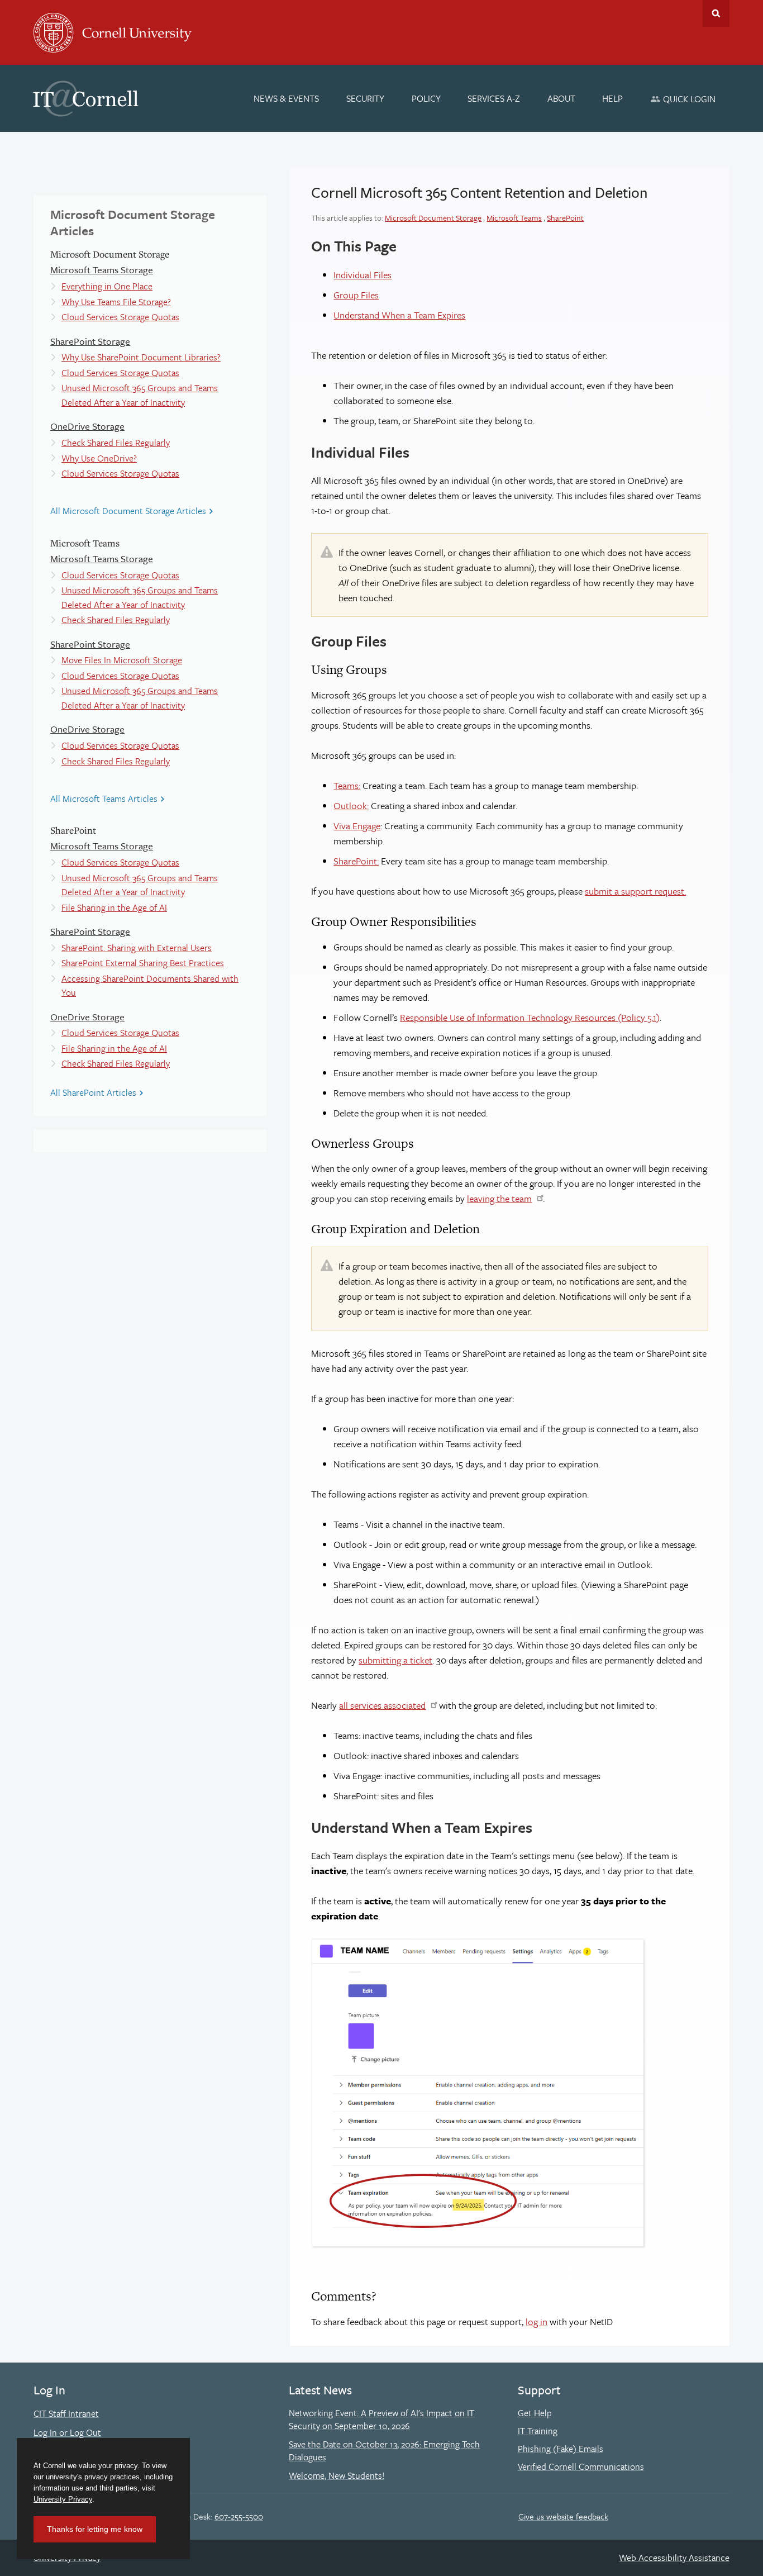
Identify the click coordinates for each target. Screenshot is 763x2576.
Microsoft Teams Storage (102, 270)
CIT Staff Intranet (66, 2413)
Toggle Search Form (716, 13)
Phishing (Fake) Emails (561, 2449)
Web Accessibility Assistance (674, 2558)
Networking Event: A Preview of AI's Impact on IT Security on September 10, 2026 (381, 2420)
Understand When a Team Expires (399, 315)
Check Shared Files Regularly (116, 443)
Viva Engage (357, 826)
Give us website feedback (563, 2516)
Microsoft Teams (514, 218)
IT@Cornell (86, 99)
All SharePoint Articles (93, 1092)
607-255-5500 (239, 2516)
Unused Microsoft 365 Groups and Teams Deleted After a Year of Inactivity (140, 395)
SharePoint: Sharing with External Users (137, 948)
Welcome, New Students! (337, 2475)
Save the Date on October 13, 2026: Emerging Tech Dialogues (384, 2451)
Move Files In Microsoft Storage (122, 660)
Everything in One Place (107, 286)
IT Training (538, 2431)
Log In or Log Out (67, 2432)
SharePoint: (356, 861)
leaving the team (499, 1198)
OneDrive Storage (87, 426)
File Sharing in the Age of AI (114, 907)
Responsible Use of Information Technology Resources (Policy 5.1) (530, 1017)
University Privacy (63, 2499)
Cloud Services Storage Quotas (120, 317)
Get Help (535, 2413)
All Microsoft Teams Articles (104, 799)
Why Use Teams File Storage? (116, 302)
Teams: (347, 785)
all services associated (382, 1705)
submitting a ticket (395, 1660)
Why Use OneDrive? (99, 458)
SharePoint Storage (90, 341)
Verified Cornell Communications (581, 2466)
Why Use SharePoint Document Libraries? (141, 357)
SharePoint (565, 218)
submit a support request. (635, 891)
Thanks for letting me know (95, 2529)
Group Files (356, 295)
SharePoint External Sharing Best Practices (143, 963)
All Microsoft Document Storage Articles (128, 511)
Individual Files (363, 275)
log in (537, 2321)
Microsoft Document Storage (433, 218)
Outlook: (351, 805)
